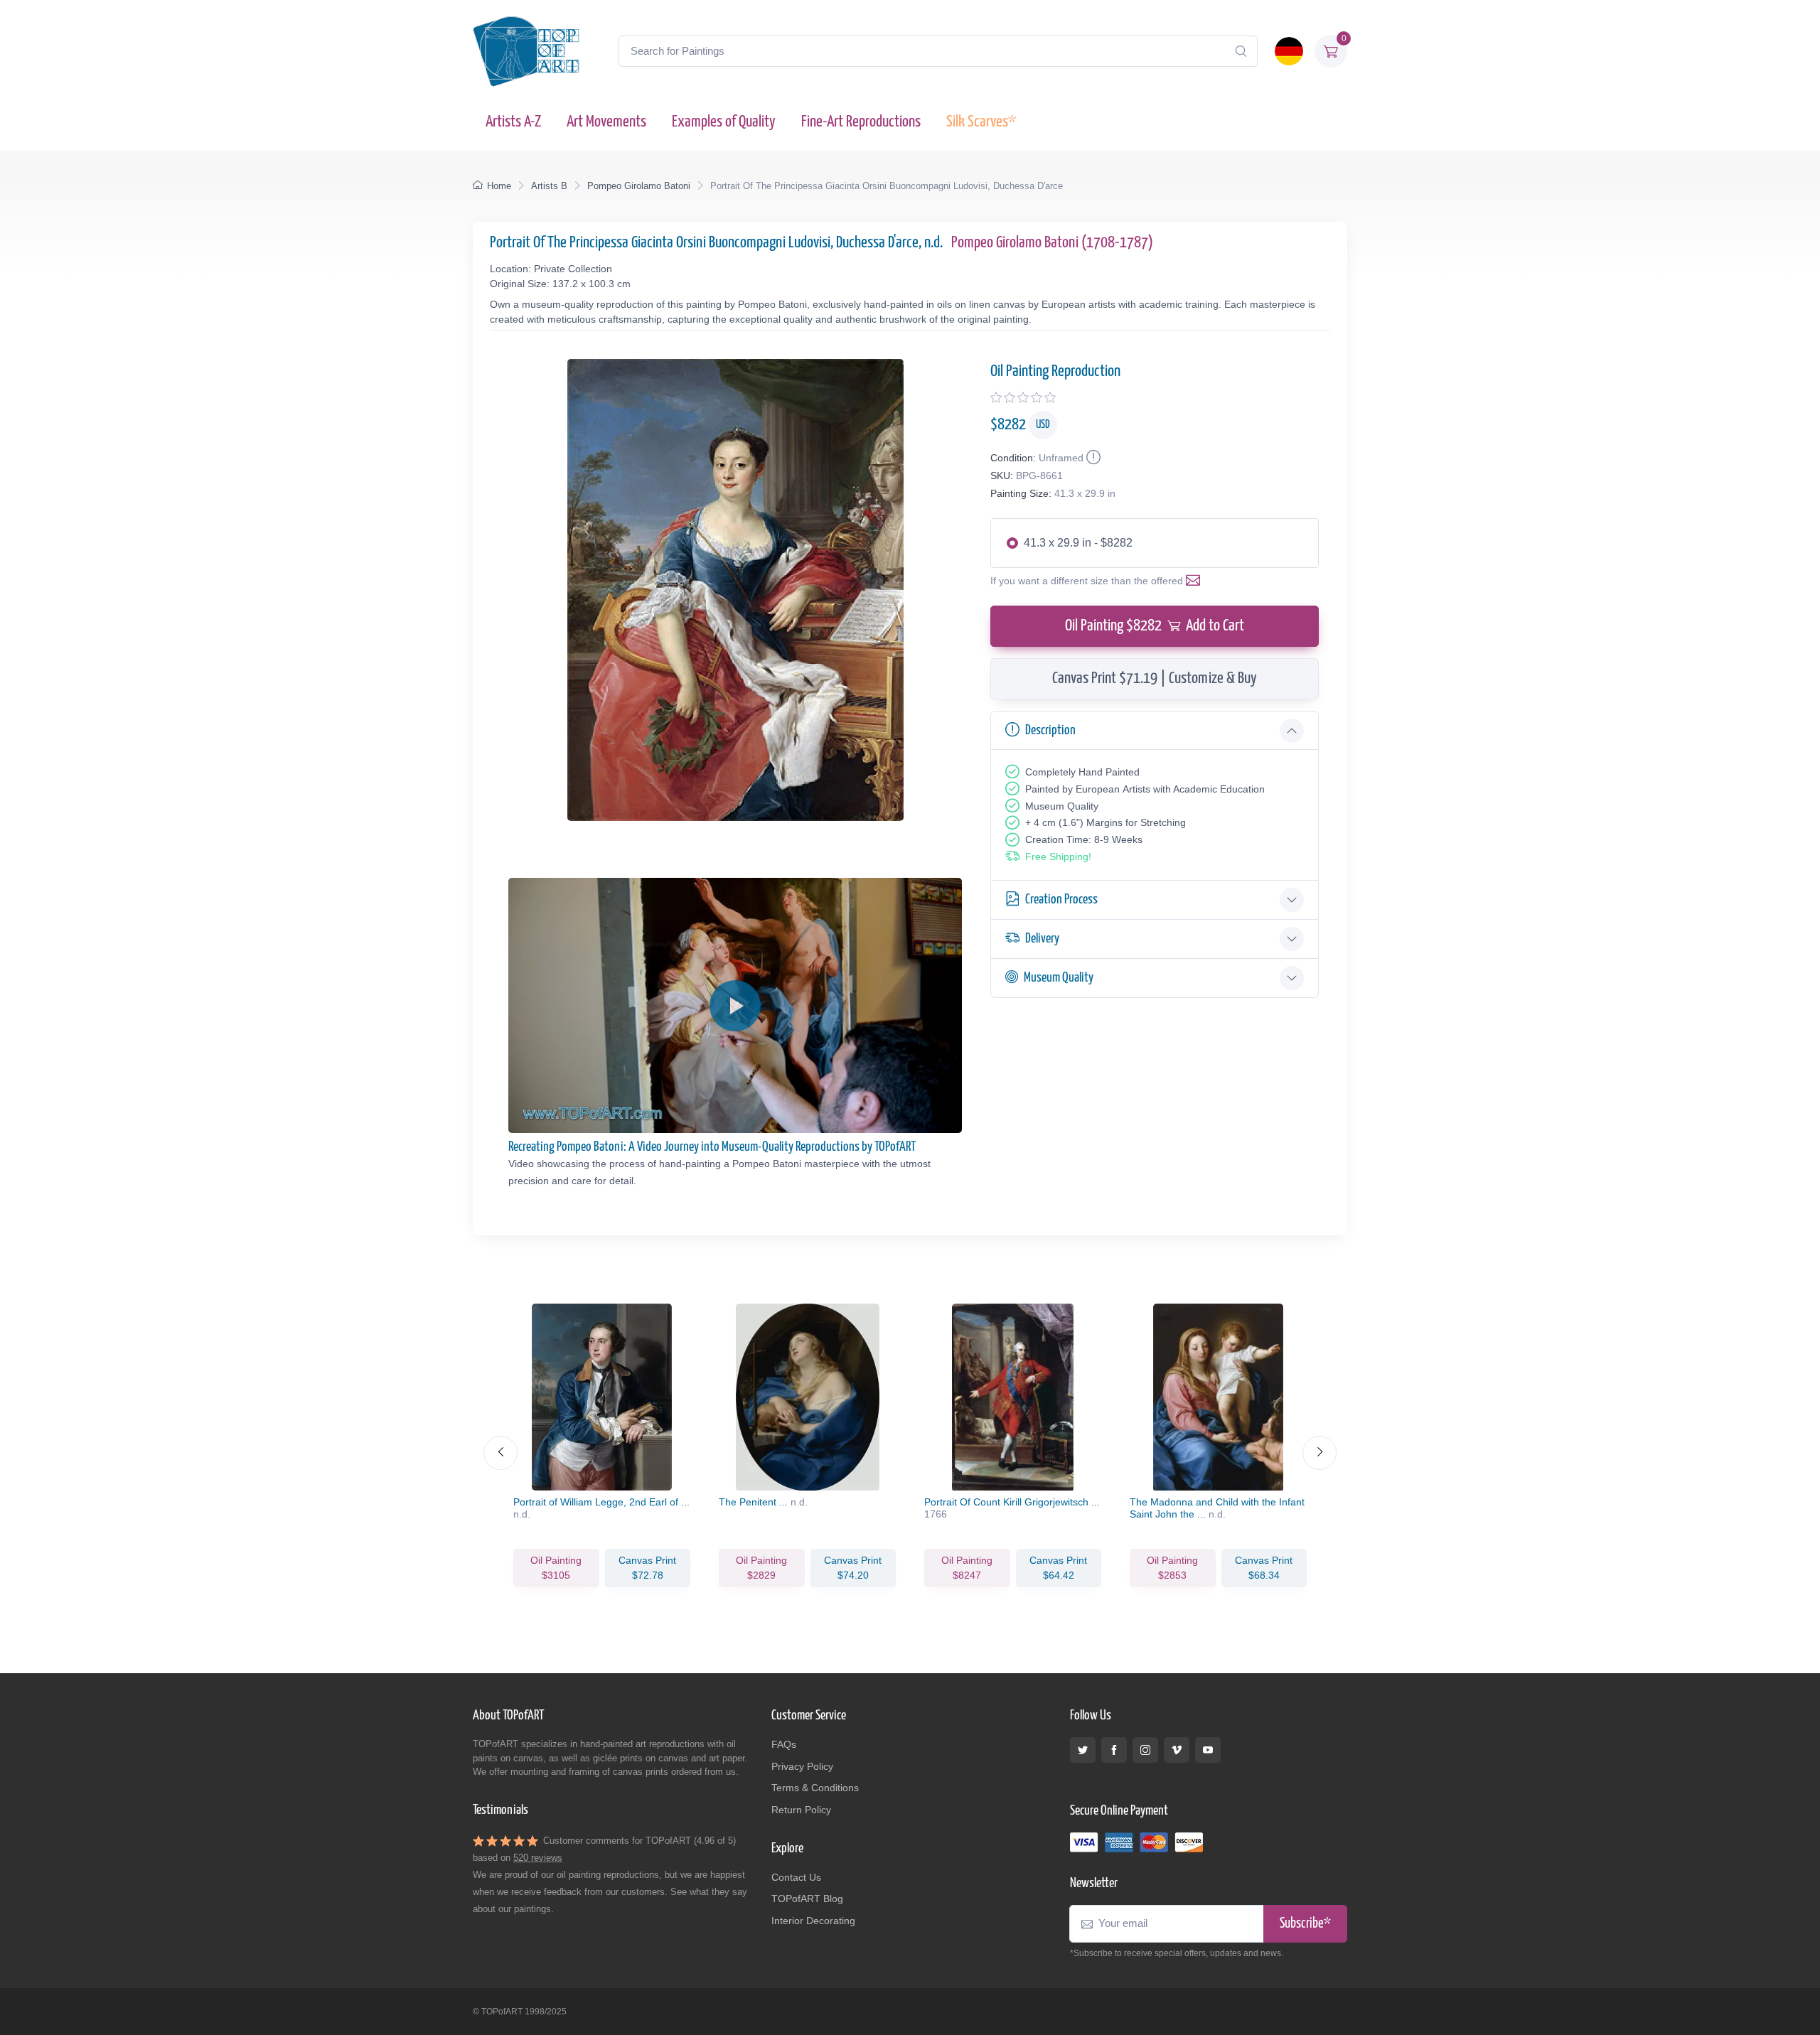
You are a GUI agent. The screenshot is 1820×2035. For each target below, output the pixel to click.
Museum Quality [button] (1059, 978)
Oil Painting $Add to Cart (1155, 626)
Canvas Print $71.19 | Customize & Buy (1155, 678)
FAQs (784, 1744)
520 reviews (538, 1858)
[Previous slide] (500, 1453)
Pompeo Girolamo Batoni (639, 186)
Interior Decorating (813, 1921)
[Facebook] (1114, 1750)
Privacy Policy (802, 1766)
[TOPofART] (526, 51)
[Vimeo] (1177, 1750)
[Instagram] (1145, 1750)
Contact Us (796, 1877)
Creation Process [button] (1061, 900)
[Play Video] (735, 1006)
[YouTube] (1208, 1750)
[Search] (1241, 51)
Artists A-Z (513, 122)
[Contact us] (1196, 581)
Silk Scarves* (981, 122)
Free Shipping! (1058, 857)
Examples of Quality (724, 122)
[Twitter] (1083, 1750)
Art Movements (606, 122)
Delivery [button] (1042, 939)
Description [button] (1050, 730)
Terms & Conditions (815, 1788)
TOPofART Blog (807, 1899)
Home (499, 186)
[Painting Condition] (1092, 458)
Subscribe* (1305, 1924)
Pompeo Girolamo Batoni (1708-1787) (1052, 243)
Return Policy (801, 1810)
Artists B (549, 186)
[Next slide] (1319, 1453)
